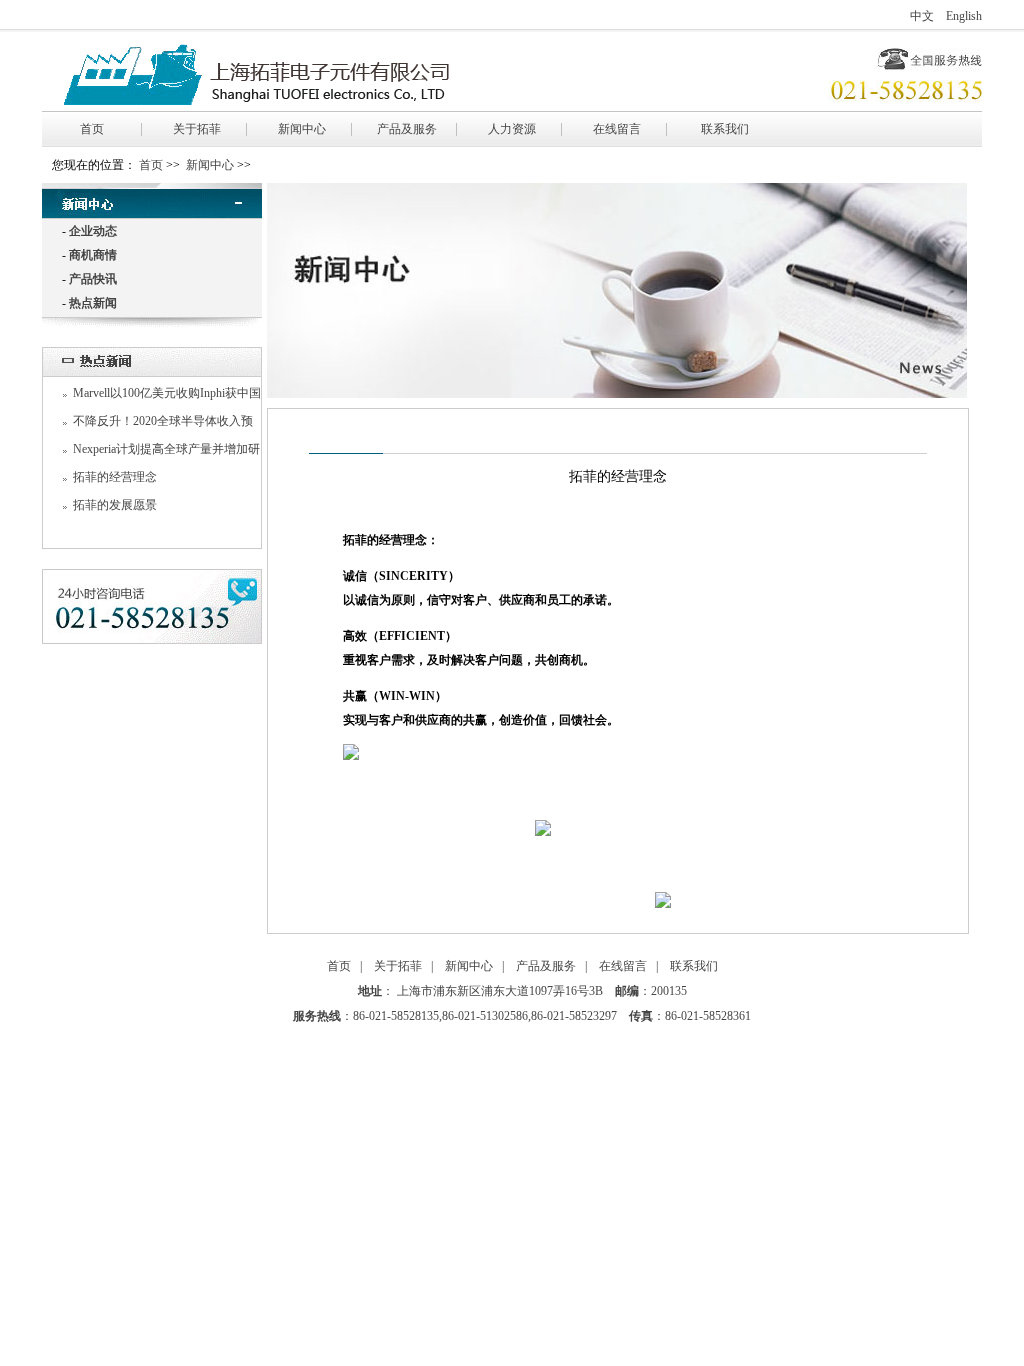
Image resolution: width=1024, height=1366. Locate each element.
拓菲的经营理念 (115, 477)
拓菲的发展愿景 (115, 505)
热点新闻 (93, 303)
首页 (92, 129)
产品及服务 (407, 129)
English (964, 16)
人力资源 (512, 129)
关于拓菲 (197, 129)
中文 (922, 16)
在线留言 (617, 129)
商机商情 (93, 255)
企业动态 (93, 231)
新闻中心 (302, 129)
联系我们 (725, 129)
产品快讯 (93, 279)
